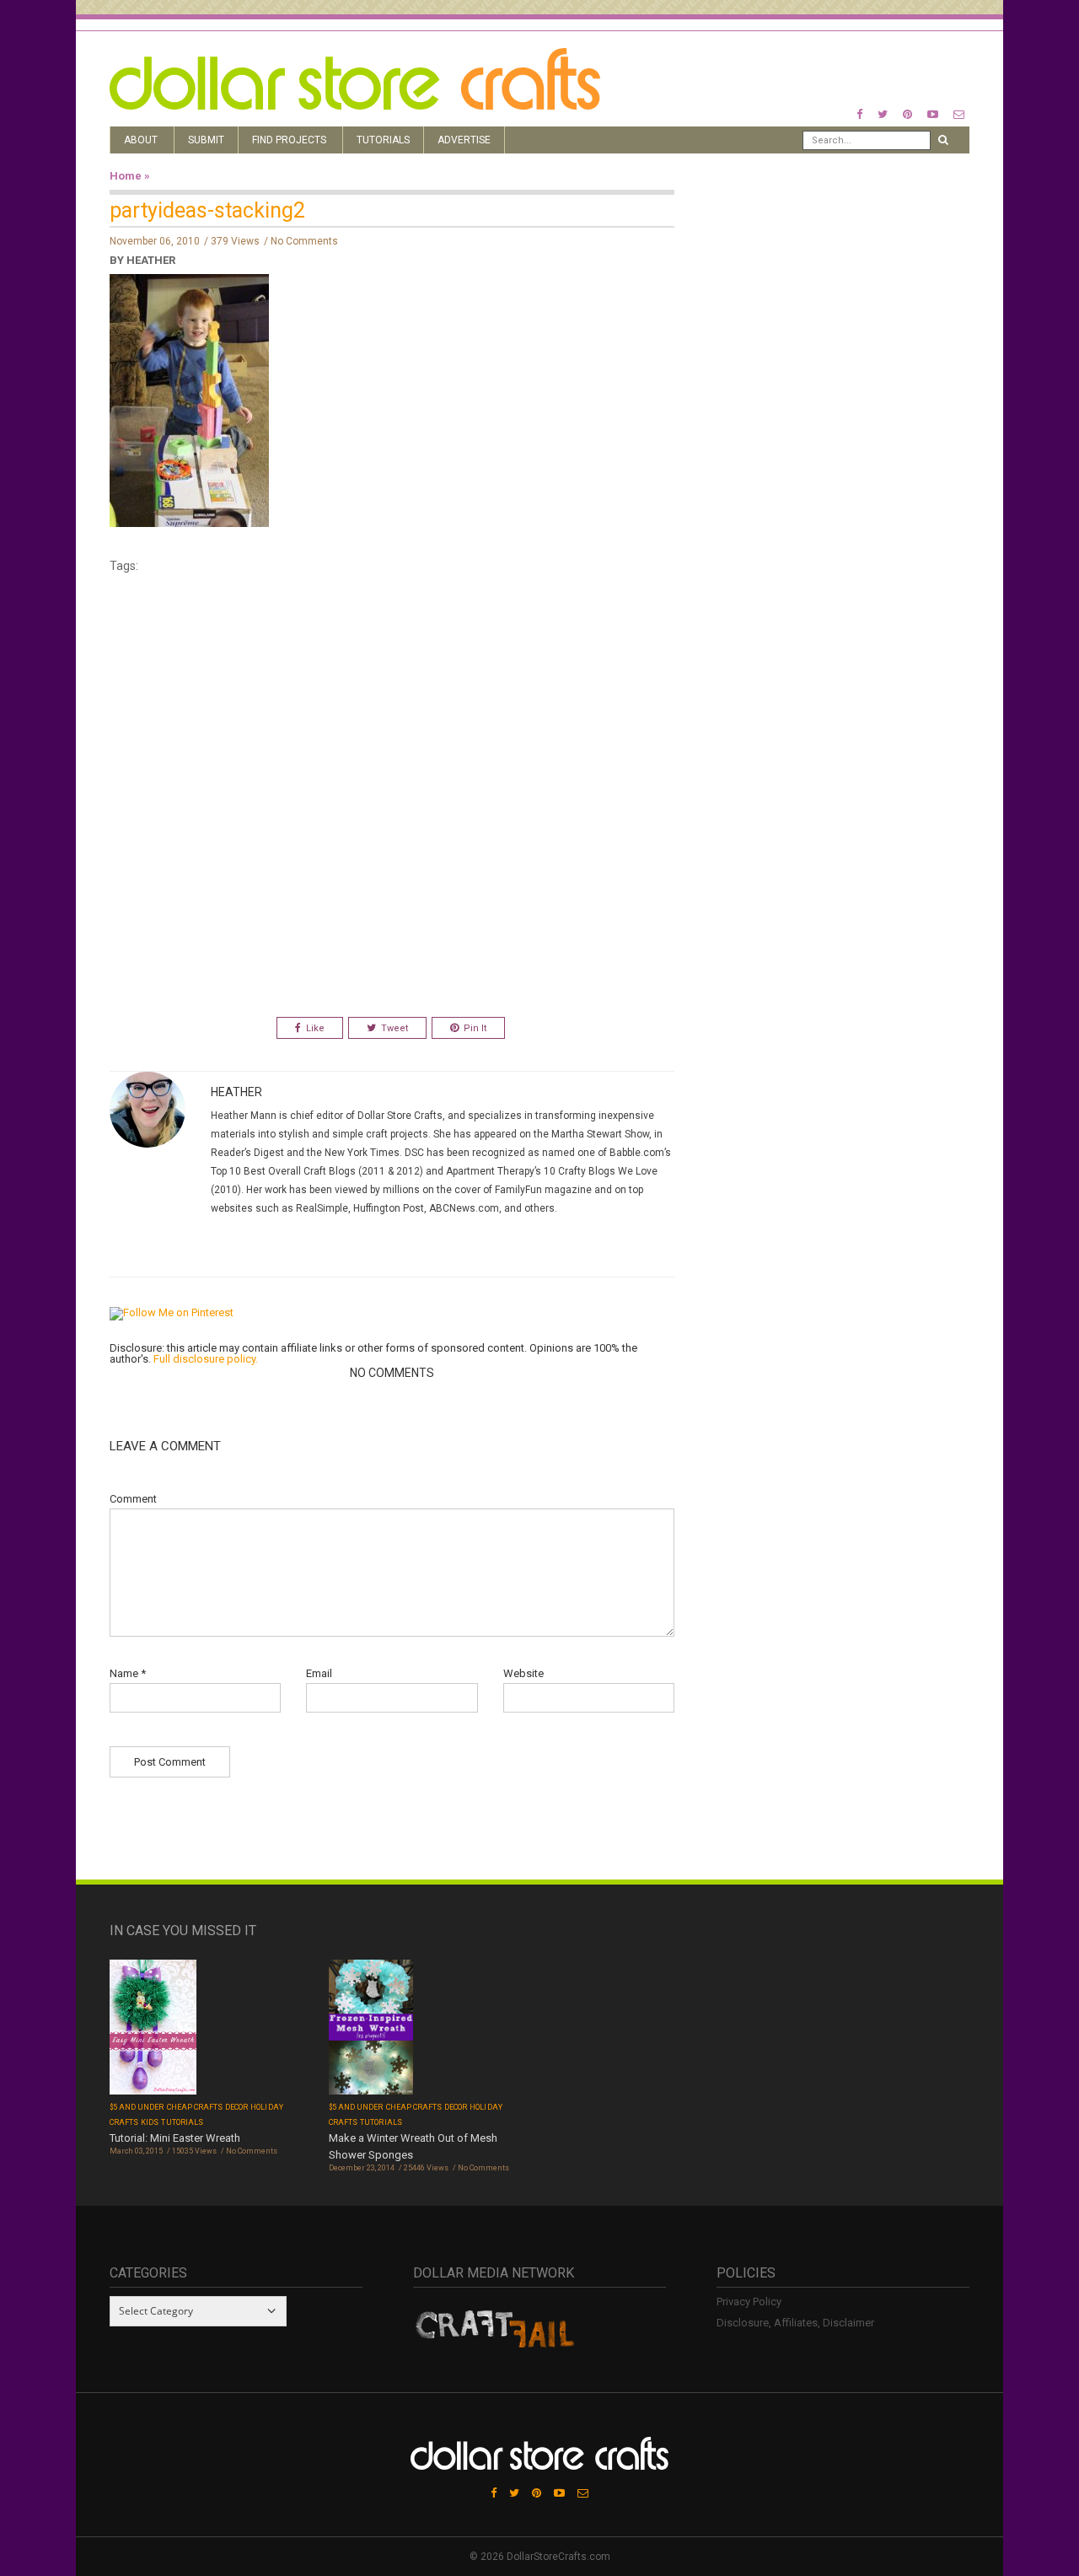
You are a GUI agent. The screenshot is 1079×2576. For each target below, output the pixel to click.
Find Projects (289, 140)
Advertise (464, 140)
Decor (236, 2107)
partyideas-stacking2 (207, 210)
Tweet (395, 1028)
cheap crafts (195, 2107)
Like (315, 1028)
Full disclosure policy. (206, 1359)
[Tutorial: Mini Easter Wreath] (153, 2028)
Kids (150, 2122)
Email (319, 1673)
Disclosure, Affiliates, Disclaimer (795, 2323)
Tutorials (383, 140)
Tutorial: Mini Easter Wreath (175, 2138)
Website (523, 1673)
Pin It (475, 1028)
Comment (133, 1499)
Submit (206, 140)
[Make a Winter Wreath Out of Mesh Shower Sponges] (371, 2029)
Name (128, 1673)
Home (126, 176)
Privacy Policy (749, 2302)
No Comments (304, 241)
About (141, 140)
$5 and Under (137, 2107)
